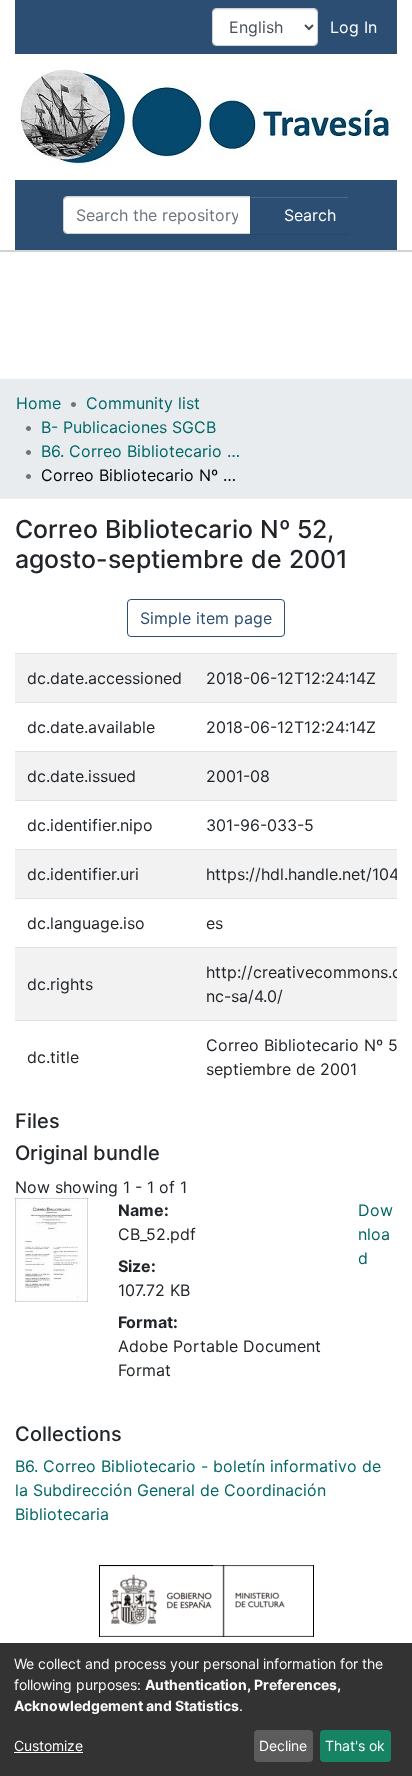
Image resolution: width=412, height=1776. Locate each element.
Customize (48, 1745)
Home (38, 403)
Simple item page (206, 618)
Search (307, 215)
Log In (355, 27)
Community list (143, 403)
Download (375, 1234)
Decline (283, 1745)
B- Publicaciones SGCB (128, 427)
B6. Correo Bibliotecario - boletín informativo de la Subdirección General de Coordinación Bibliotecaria (141, 451)
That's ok (355, 1745)
